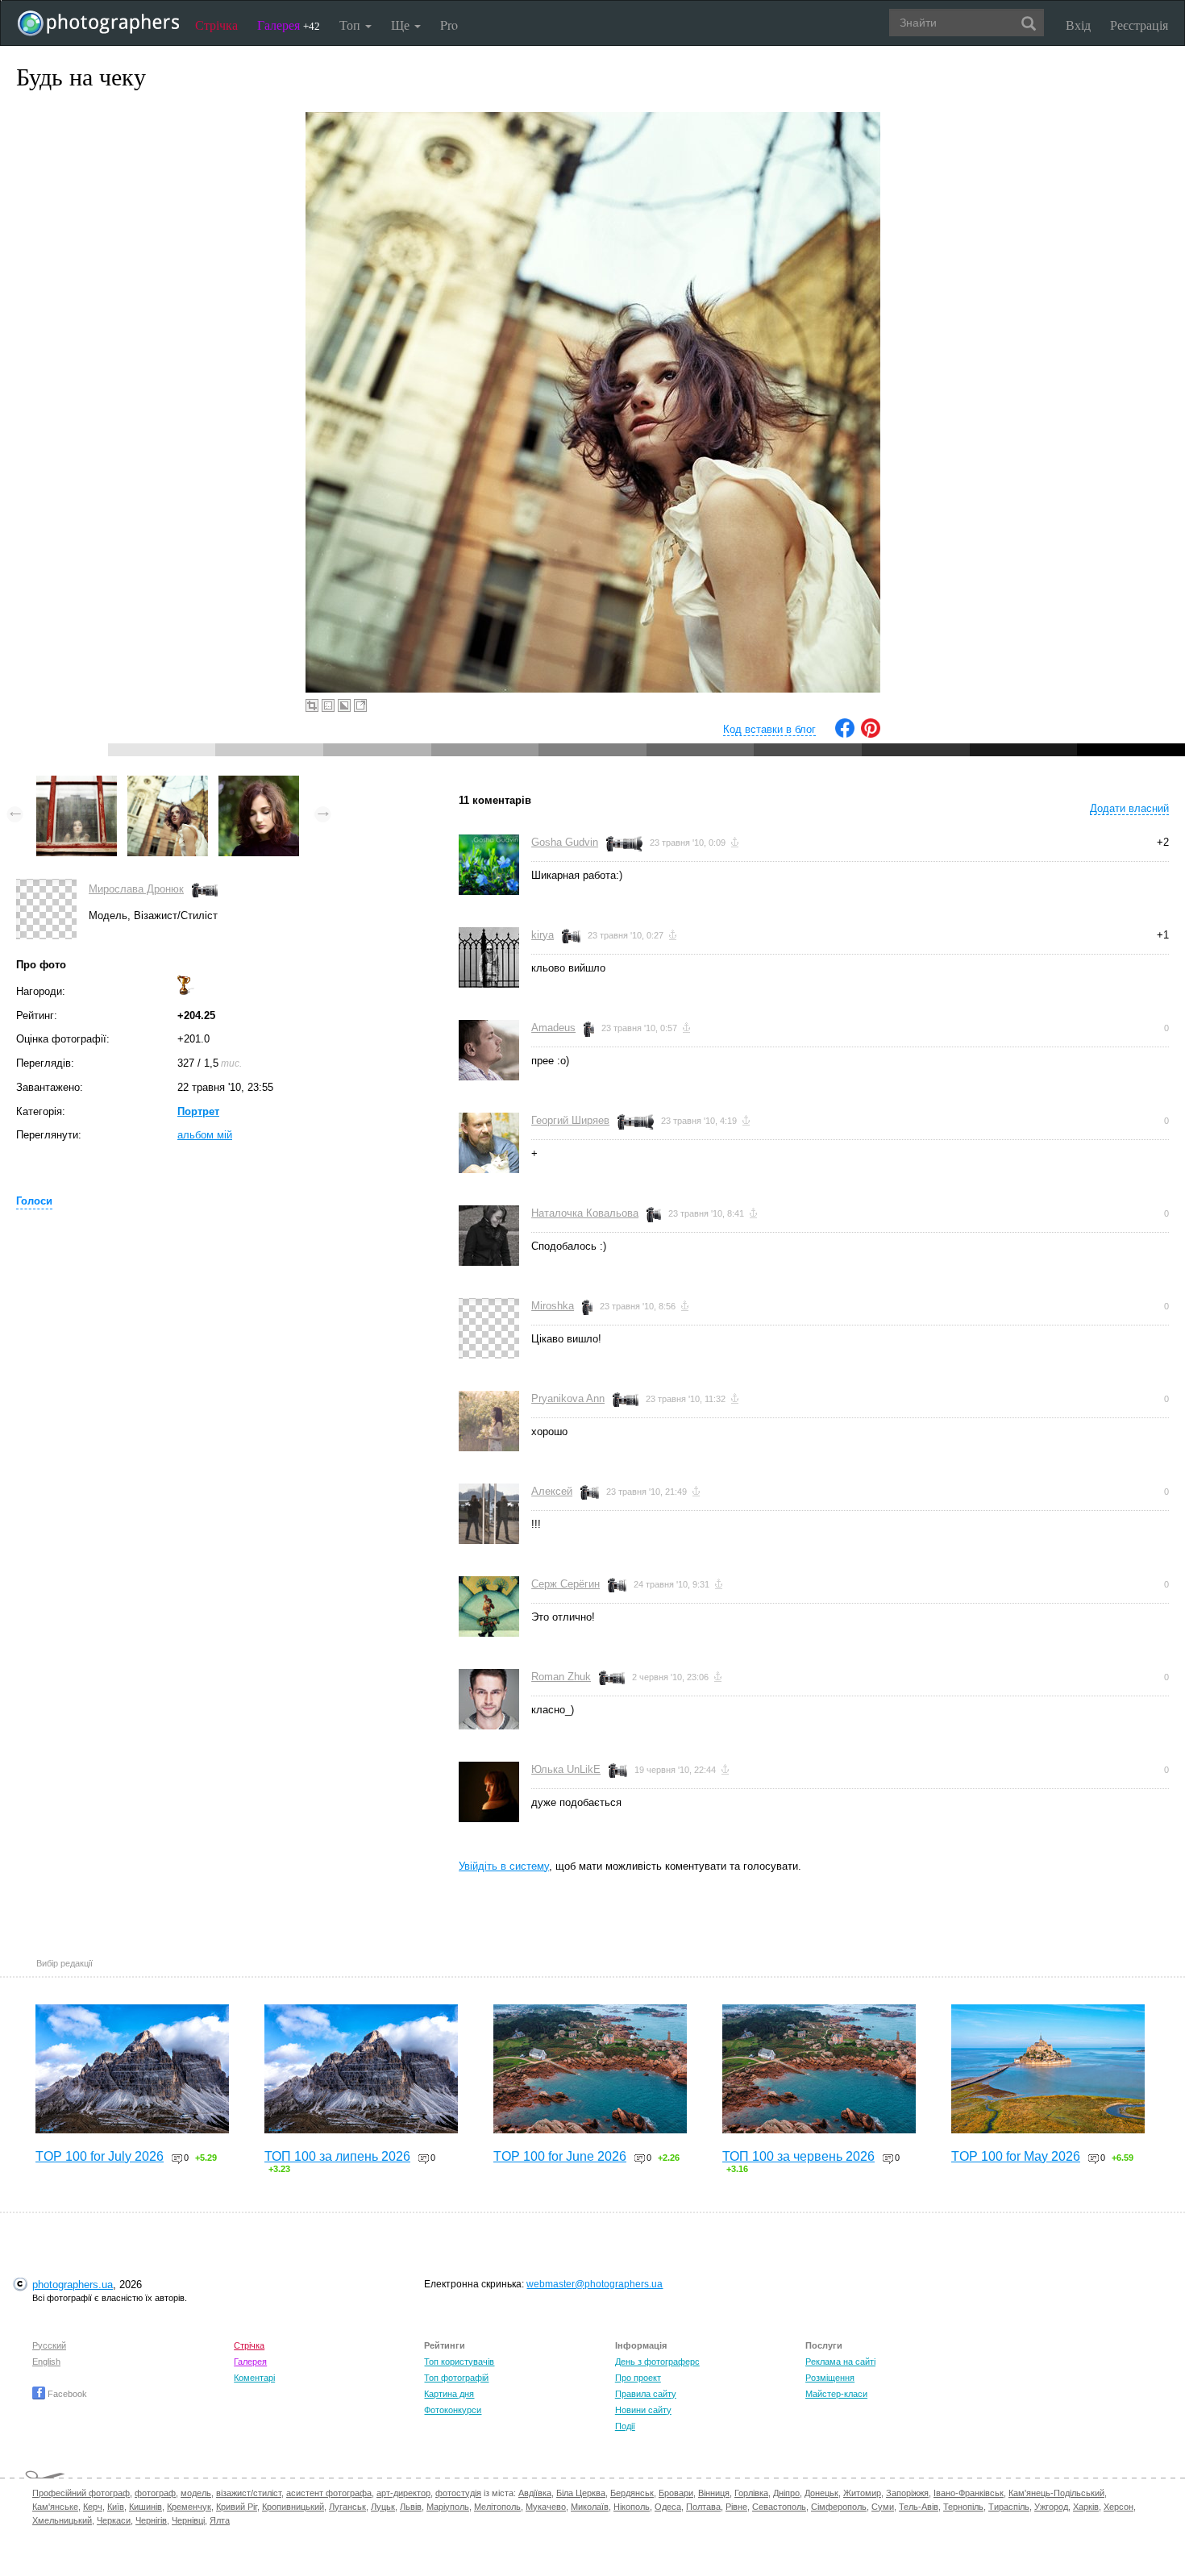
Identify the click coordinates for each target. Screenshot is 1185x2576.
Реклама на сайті (840, 2362)
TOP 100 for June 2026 (560, 2156)
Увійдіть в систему (504, 1866)
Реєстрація (1139, 25)
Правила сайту (646, 2394)
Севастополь (779, 2507)
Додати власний (1129, 808)
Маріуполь (448, 2507)
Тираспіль (1009, 2507)
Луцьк (383, 2507)
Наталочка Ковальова (585, 1213)
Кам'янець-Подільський (1056, 2493)
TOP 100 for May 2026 (1016, 2156)
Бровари (676, 2493)
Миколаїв (590, 2507)
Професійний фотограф (81, 2493)
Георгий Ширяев (570, 1120)
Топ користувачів (459, 2362)
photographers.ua (73, 2285)
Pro (449, 25)
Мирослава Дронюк (136, 889)
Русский (49, 2345)
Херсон (1118, 2507)
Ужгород (1051, 2507)
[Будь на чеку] (168, 783)
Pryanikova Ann (568, 1398)
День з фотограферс (657, 2362)
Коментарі (254, 2378)
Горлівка (751, 2493)
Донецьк (821, 2493)
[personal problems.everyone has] (259, 783)
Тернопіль (963, 2507)
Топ (351, 25)
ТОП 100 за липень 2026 (337, 2156)
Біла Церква (581, 2493)
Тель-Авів (919, 2507)
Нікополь (632, 2507)
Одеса (668, 2507)
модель (196, 2493)
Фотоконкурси (453, 2410)
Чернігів (151, 2520)
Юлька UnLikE (566, 1769)
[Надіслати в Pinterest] (871, 734)
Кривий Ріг (237, 2507)
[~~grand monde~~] (77, 783)
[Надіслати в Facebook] (845, 734)
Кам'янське (55, 2507)
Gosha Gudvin (565, 842)
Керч (93, 2507)
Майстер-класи (836, 2394)
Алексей (552, 1491)
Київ (116, 2507)
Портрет (198, 1111)
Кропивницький (293, 2507)
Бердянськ (632, 2493)
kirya (543, 935)
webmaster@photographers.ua (595, 2284)
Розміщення (830, 2378)
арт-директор (403, 2493)
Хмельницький (62, 2520)
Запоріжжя (907, 2493)
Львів (411, 2507)
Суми (883, 2507)
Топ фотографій (456, 2378)
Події (625, 2426)
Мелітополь (497, 2507)
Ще (402, 25)
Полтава (703, 2507)
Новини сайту (643, 2410)
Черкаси (114, 2520)
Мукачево (546, 2507)
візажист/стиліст (249, 2493)
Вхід (1078, 25)
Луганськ (347, 2507)
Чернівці (188, 2520)
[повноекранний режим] (360, 705)
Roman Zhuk (561, 1677)
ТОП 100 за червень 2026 (798, 2156)
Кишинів (146, 2507)
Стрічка (216, 25)
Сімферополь (839, 2507)
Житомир (862, 2493)
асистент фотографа (329, 2493)
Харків (1086, 2507)
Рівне (736, 2507)
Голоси (34, 1201)
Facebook (66, 2394)
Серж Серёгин (565, 1584)
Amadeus (553, 1028)
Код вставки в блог (769, 729)
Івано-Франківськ (969, 2493)
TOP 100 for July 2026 (100, 2156)
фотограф (155, 2493)
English (46, 2362)
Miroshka (553, 1306)
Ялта (220, 2520)
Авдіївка (535, 2493)
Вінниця (714, 2493)
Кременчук (189, 2507)
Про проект (638, 2378)
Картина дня (449, 2394)
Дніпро (786, 2493)
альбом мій (205, 1135)
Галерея (289, 25)
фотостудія (458, 2493)
